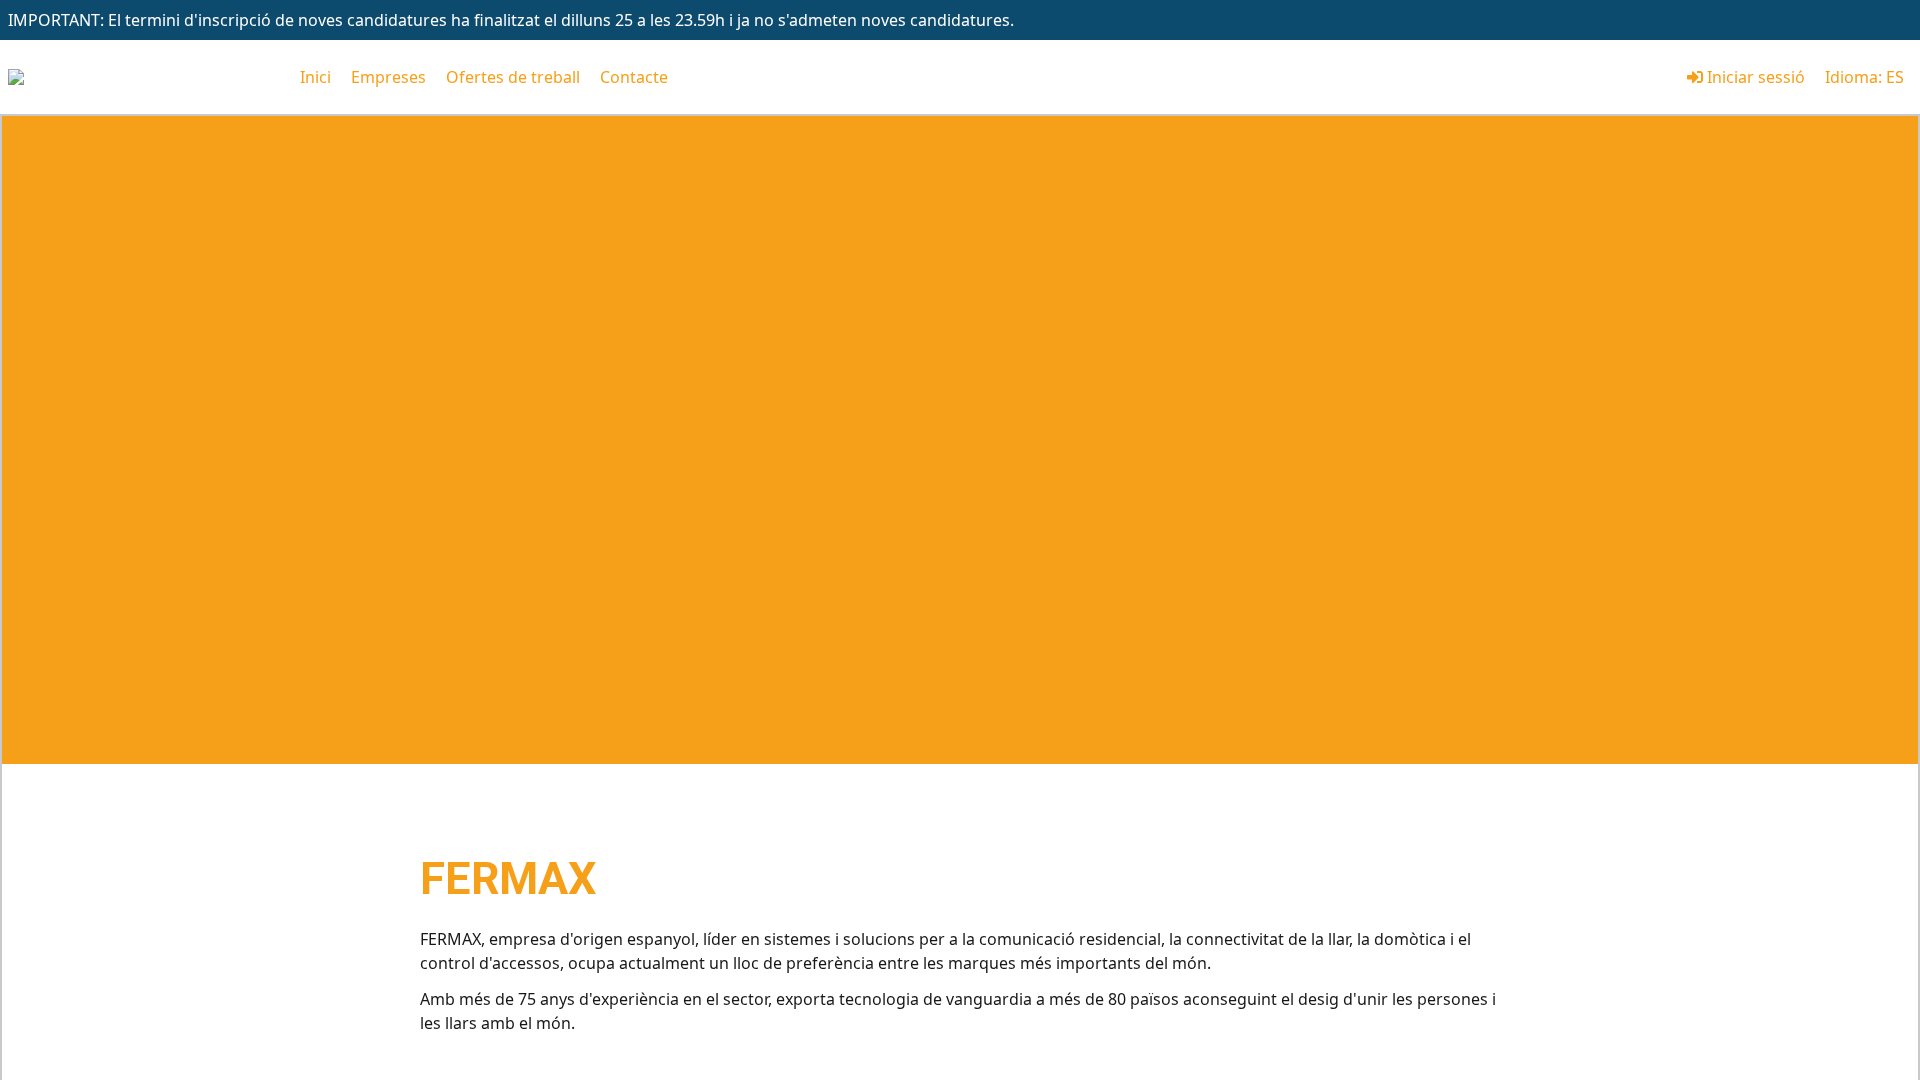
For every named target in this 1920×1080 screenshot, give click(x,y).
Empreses (388, 77)
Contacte (634, 77)
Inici (315, 77)
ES (1895, 77)
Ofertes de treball (513, 77)
